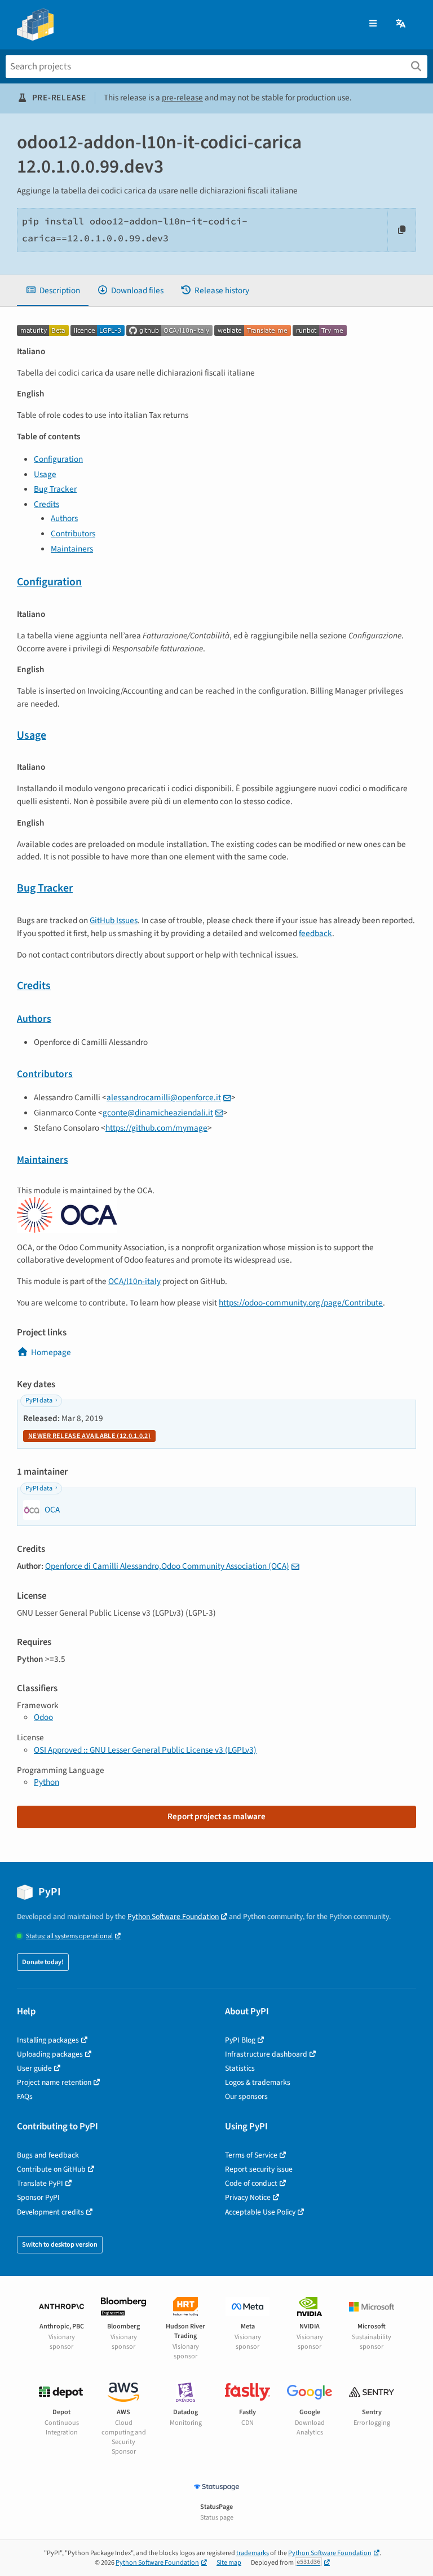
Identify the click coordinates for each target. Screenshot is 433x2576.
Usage (45, 474)
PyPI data (39, 1401)
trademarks (253, 2553)
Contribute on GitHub (51, 2169)
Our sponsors (246, 2096)
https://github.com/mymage (156, 1128)
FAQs (25, 2096)
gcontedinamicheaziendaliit (158, 1113)
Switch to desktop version (60, 2245)
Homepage (51, 1352)
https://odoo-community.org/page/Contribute (301, 1303)
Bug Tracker (55, 489)
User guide (34, 2068)
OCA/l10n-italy (134, 1281)
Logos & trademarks (258, 2082)
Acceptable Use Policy (260, 2212)
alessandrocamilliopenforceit (164, 1097)
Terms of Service (251, 2155)
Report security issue (259, 2169)
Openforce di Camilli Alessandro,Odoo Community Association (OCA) (167, 1566)
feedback (315, 933)
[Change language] (401, 24)
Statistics (240, 2068)
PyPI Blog (240, 2040)
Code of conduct (251, 2183)
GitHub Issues (114, 920)
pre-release (182, 98)
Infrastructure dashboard (266, 2054)
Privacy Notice (248, 2197)
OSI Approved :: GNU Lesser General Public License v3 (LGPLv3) (145, 1750)
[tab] (53, 291)
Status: (69, 1936)
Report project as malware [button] (216, 1816)
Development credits (50, 2212)
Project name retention (54, 2082)
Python (47, 1782)
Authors (64, 518)
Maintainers (72, 549)
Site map (229, 2563)
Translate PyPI (40, 2183)
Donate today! (43, 1962)
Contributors (73, 533)
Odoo (43, 1717)
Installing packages (48, 2040)
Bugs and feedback (48, 2155)
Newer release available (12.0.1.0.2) (89, 1436)
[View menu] (373, 24)
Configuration (58, 459)
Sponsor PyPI (38, 2197)
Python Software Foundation (173, 1916)
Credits (47, 504)
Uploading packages (50, 2054)
